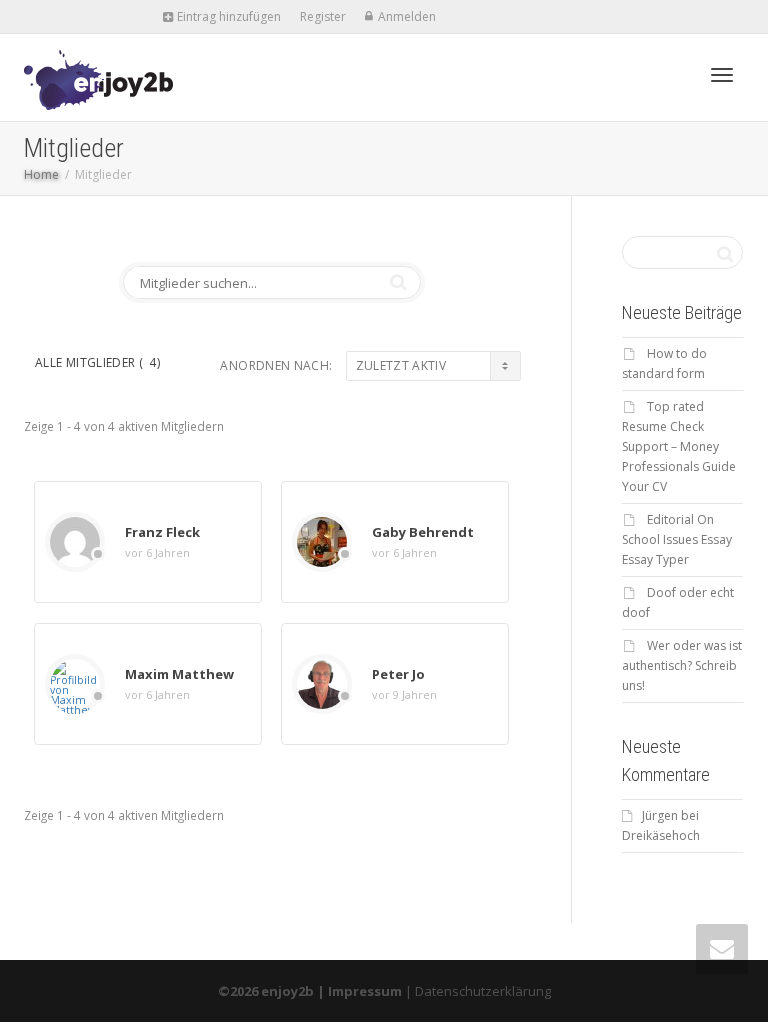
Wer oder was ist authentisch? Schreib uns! (682, 665)
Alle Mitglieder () (97, 362)
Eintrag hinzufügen (227, 16)
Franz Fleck (162, 532)
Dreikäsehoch (661, 835)
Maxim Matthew (179, 674)
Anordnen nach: (276, 365)
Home (41, 174)
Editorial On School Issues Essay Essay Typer (677, 539)
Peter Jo (398, 674)
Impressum (365, 991)
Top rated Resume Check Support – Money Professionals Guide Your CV (679, 446)
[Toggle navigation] (722, 75)
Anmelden (407, 16)
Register (323, 16)
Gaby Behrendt (423, 532)
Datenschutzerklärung (483, 991)
